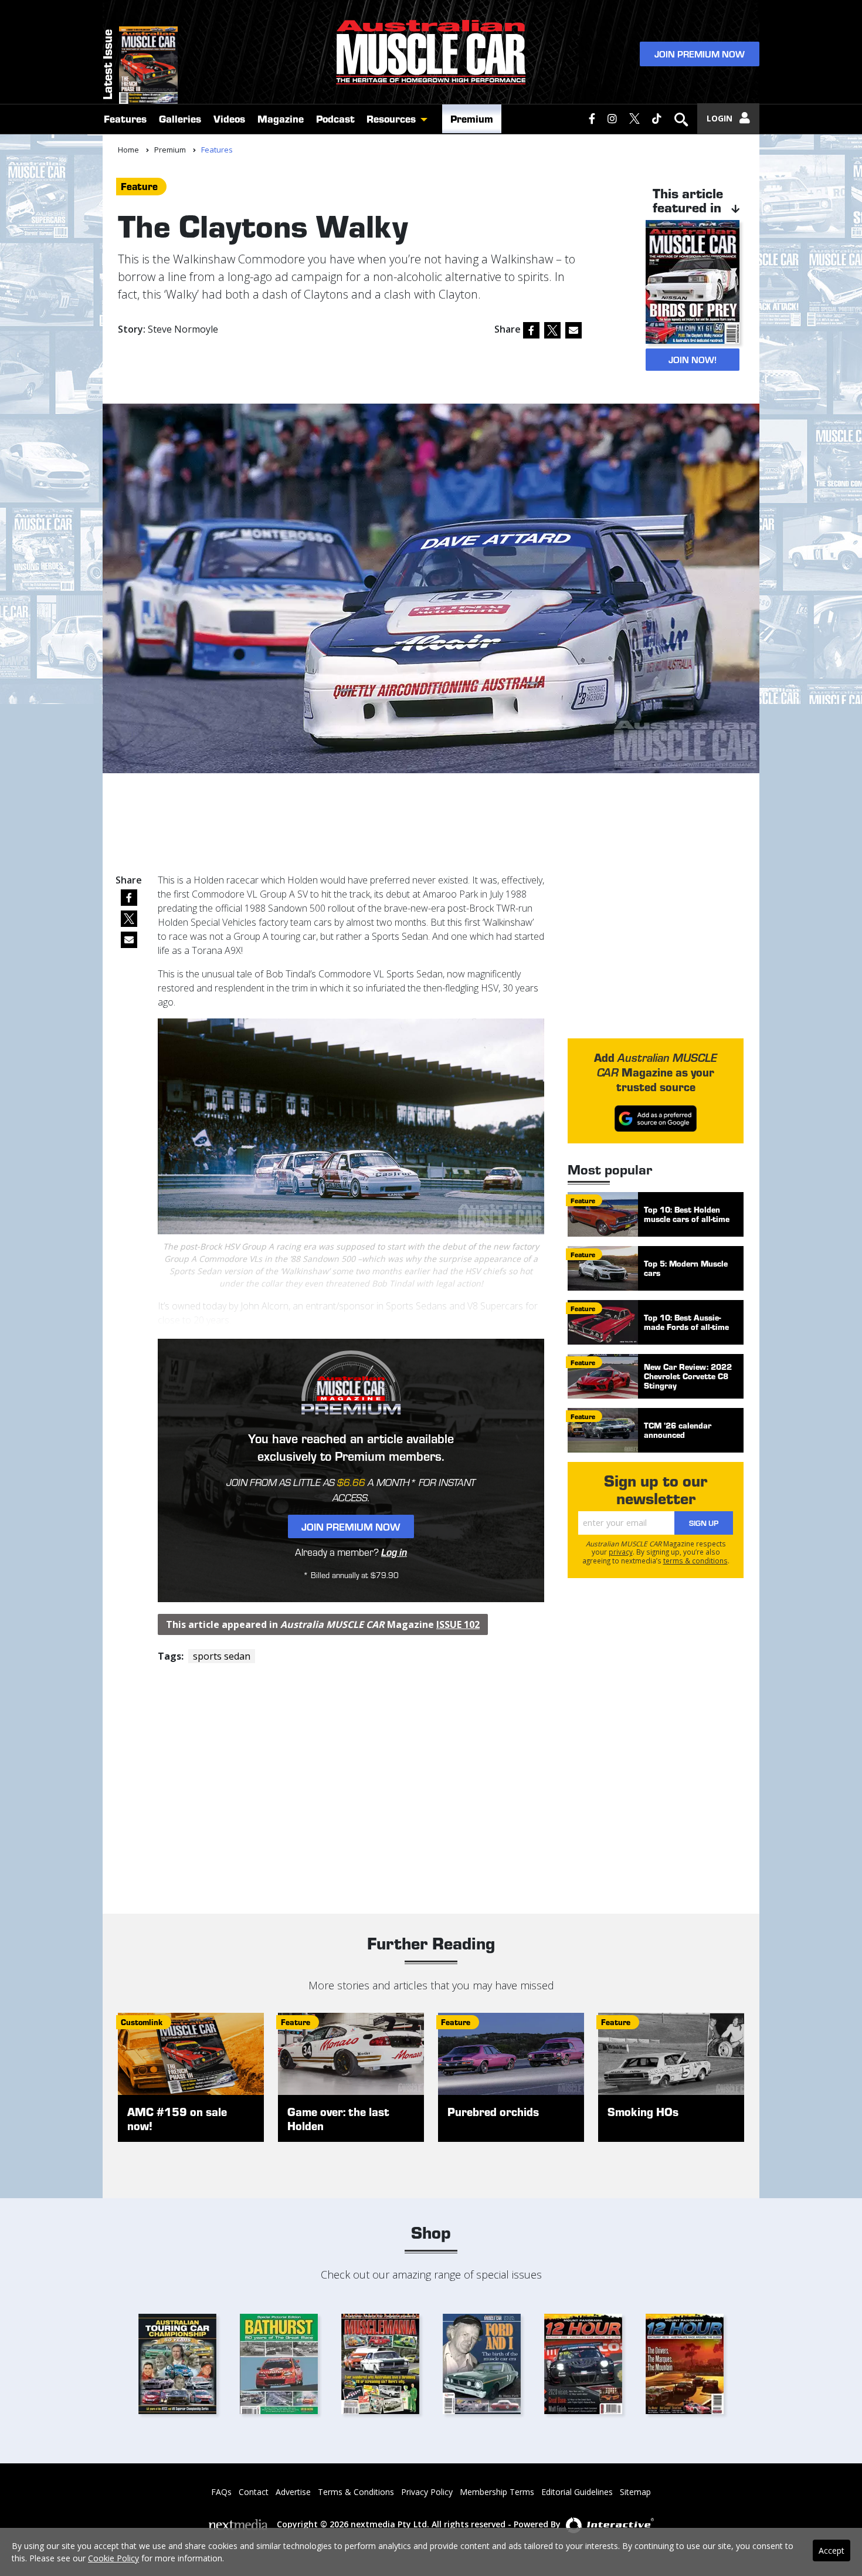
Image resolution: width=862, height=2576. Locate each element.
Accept (832, 2550)
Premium (472, 119)
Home (128, 150)
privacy (621, 1552)
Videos (229, 119)
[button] (427, 119)
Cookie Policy (113, 2558)
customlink (142, 2022)
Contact (254, 2492)
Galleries (180, 119)
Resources (391, 119)
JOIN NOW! (693, 359)
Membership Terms (497, 2492)
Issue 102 (458, 1624)
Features (125, 119)
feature (139, 186)
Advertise (293, 2492)
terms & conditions (695, 1561)
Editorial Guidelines (577, 2492)
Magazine (281, 119)
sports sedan (222, 1656)
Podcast (335, 119)
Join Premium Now (700, 54)
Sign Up (704, 1523)
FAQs (221, 2492)
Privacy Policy (427, 2492)
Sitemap (635, 2492)
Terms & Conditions (356, 2492)
